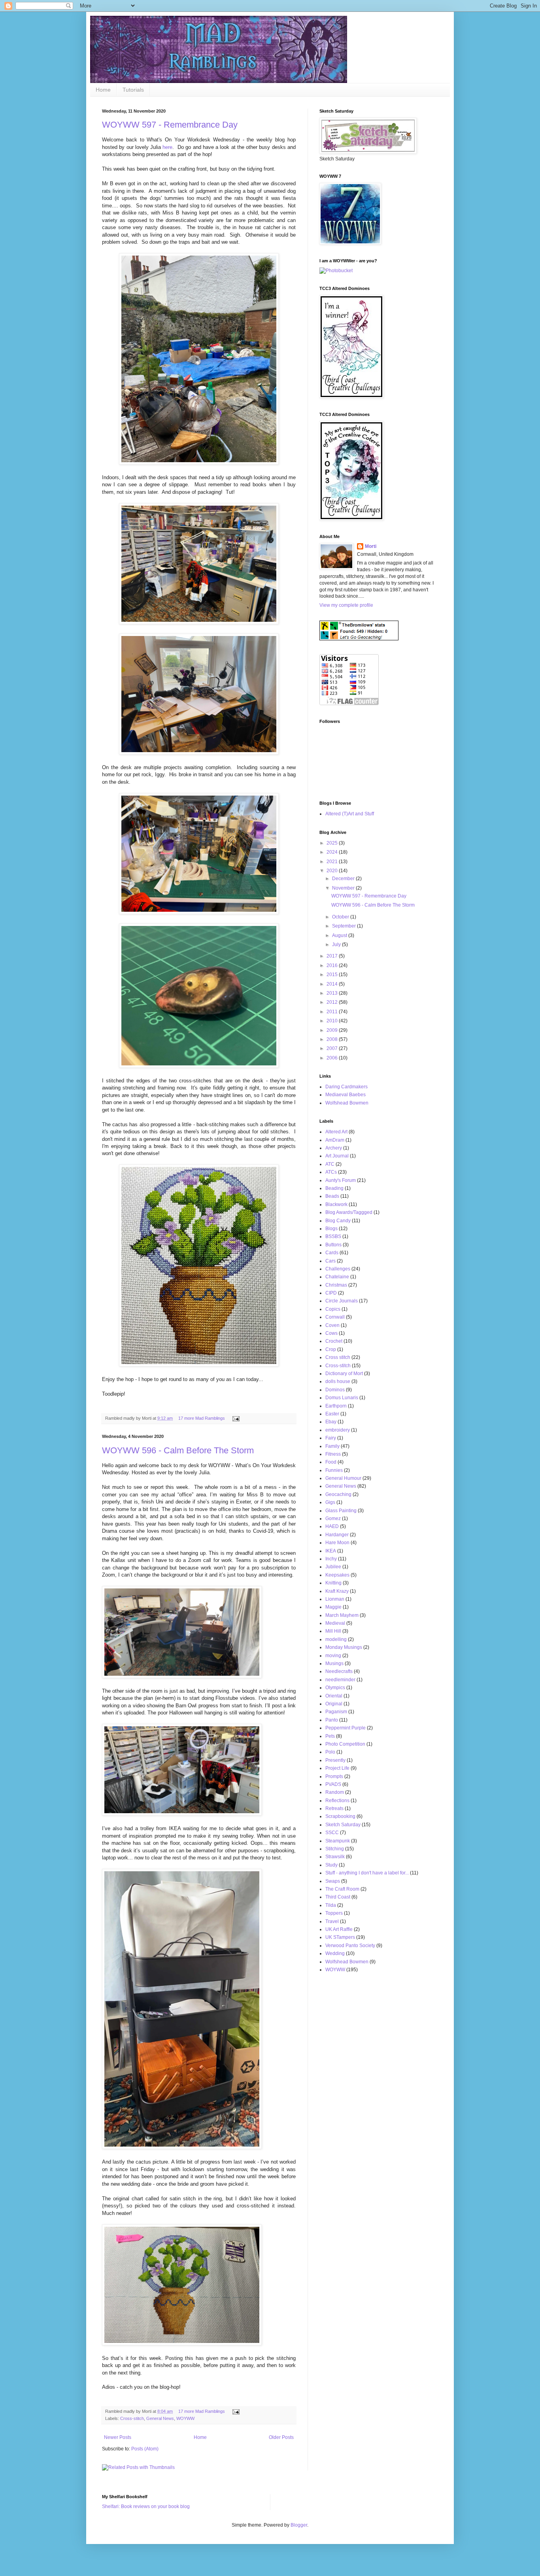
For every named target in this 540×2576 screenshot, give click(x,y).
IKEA (331, 1551)
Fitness (333, 1454)
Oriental (334, 1696)
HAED (332, 1526)
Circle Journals (342, 1301)
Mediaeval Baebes (346, 1095)
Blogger (299, 2525)
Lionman (335, 1599)
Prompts (334, 1776)
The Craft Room (342, 1889)
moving (333, 1656)
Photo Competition (345, 1744)
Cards (332, 1253)
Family (332, 1446)
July (337, 945)
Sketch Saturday (343, 1825)
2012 (333, 1002)
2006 (333, 1058)
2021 (333, 862)
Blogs (331, 1229)
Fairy (331, 1438)
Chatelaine (337, 1277)
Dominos (335, 1390)
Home (103, 90)
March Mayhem (342, 1615)
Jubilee (333, 1567)
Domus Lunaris (342, 1398)
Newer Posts (118, 2437)
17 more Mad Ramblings (202, 1418)
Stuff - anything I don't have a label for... (367, 1873)
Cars (330, 1261)
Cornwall (335, 1317)
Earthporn (336, 1406)
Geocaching (338, 1494)
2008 (333, 1039)
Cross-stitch (132, 2418)
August (340, 935)
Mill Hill (333, 1631)
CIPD (331, 1293)
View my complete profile (346, 605)
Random (335, 1792)
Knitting (333, 1583)
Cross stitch (338, 1357)
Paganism (336, 1712)
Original (334, 1704)
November (344, 888)
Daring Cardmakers (346, 1087)
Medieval (335, 1623)
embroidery (338, 1430)
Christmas (336, 1285)
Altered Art (336, 1132)
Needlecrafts (339, 1671)
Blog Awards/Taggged (349, 1212)
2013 (333, 993)
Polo (330, 1752)
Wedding (335, 1953)
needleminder (340, 1680)
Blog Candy (338, 1221)
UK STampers (340, 1937)
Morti (371, 546)
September (345, 926)
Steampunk (338, 1841)
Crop (331, 1349)
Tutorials (133, 90)
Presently (335, 1760)
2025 (333, 843)
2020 (333, 871)
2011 (333, 1012)
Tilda (331, 1905)
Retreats (334, 1808)
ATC (330, 1164)
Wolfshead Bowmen (347, 1103)
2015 (333, 975)
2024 (333, 852)
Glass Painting (341, 1511)
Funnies (334, 1470)
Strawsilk (335, 1857)
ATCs (331, 1172)
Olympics (335, 1688)
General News (160, 2418)
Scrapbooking (340, 1816)
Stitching (335, 1849)
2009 (333, 1030)
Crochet (334, 1341)
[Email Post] (235, 1418)
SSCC (332, 1833)
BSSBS (333, 1236)
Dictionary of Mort (344, 1374)
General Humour (343, 1478)
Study (331, 1865)
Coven (332, 1325)
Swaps (333, 1881)
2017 (333, 956)
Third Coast (338, 1897)
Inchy (331, 1559)
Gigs (330, 1502)
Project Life (337, 1768)
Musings (334, 1663)
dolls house (338, 1381)
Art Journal (337, 1156)
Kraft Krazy (337, 1591)
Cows (331, 1333)
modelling (336, 1639)
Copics (333, 1309)
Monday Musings (344, 1647)
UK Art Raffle (339, 1929)
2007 (333, 1048)
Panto (332, 1720)
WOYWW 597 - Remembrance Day (170, 125)
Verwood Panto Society (350, 1946)
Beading (334, 1188)
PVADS (333, 1784)
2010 (333, 1021)
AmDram (335, 1140)
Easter (332, 1414)
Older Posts (281, 2437)
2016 (333, 965)
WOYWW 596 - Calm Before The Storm (178, 1450)
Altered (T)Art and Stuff (350, 814)
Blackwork (336, 1204)
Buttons (333, 1245)
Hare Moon (337, 1543)
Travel (332, 1921)
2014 (333, 984)
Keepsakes (337, 1575)
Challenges (338, 1269)
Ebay (331, 1422)
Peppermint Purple (346, 1728)
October (341, 917)
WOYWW (185, 2418)
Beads (332, 1196)
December (344, 879)
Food (331, 1462)
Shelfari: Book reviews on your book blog (146, 2506)
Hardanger (337, 1535)
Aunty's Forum (341, 1180)
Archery (334, 1148)
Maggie (333, 1607)
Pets (330, 1736)
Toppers (334, 1913)
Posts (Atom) (145, 2449)
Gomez (333, 1519)
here (167, 147)
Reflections (337, 1801)
